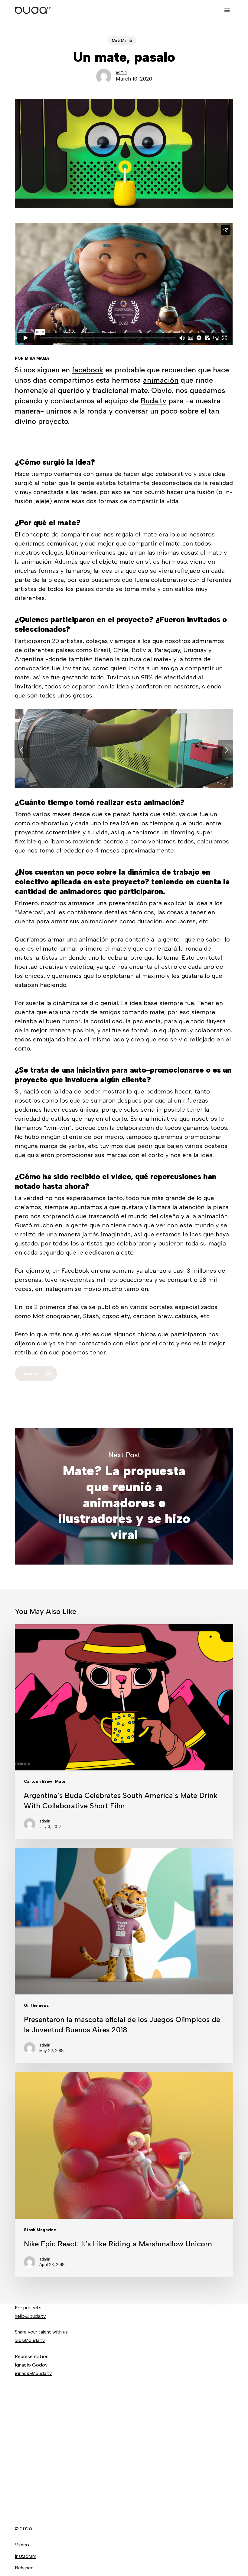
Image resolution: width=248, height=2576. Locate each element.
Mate (60, 1781)
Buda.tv (153, 401)
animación (161, 380)
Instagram (26, 2556)
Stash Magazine (40, 2230)
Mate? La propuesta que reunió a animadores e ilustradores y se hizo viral (124, 1496)
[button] (227, 10)
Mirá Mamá (122, 40)
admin (121, 72)
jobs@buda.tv (30, 2340)
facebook (88, 370)
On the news (36, 2005)
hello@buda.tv (30, 2316)
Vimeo (22, 2545)
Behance (24, 2568)
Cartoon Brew (38, 1781)
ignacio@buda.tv (33, 2373)
